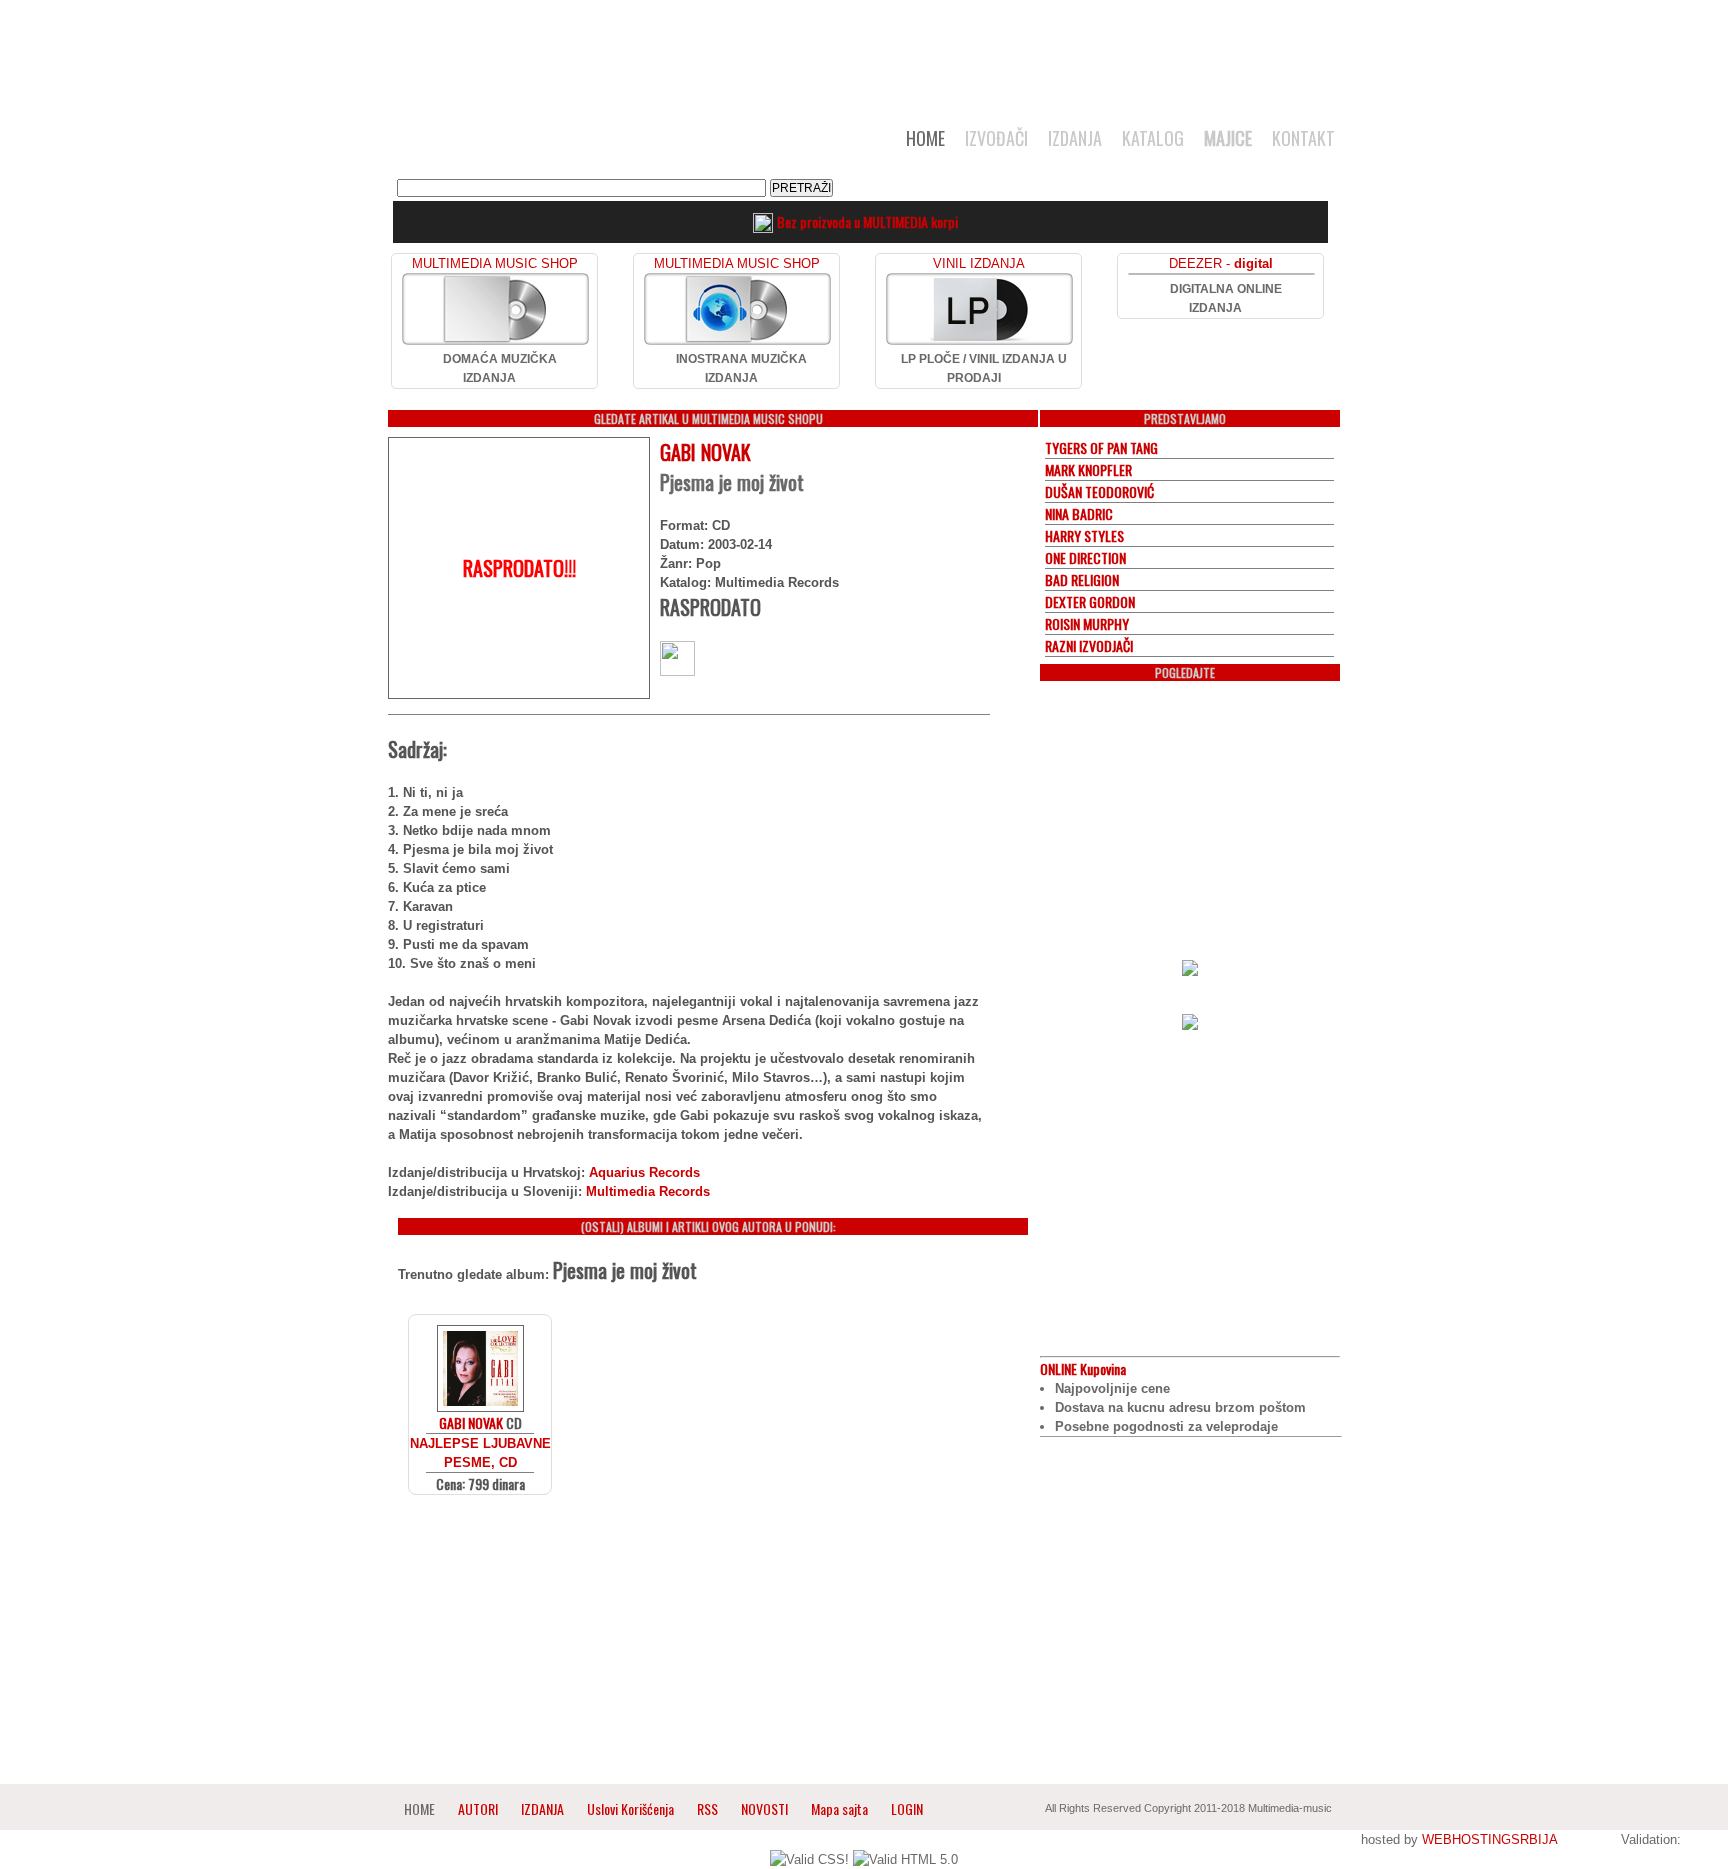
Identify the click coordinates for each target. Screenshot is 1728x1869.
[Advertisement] (864, 52)
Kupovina (1083, 1368)
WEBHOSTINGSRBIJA (1489, 1839)
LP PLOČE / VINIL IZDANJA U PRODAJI (984, 368)
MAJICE (1228, 138)
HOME (925, 138)
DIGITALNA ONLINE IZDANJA (1226, 298)
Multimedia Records (648, 1191)
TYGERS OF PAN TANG (1101, 447)
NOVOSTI (764, 1808)
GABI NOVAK (705, 452)
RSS (707, 1808)
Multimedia (593, 144)
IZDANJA (1075, 138)
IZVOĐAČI (996, 138)
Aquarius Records (644, 1172)
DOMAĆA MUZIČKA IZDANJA (500, 368)
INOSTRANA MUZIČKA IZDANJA (741, 368)
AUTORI (478, 1808)
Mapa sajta (839, 1808)
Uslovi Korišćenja (632, 1808)
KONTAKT (1303, 138)
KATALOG (1153, 138)
